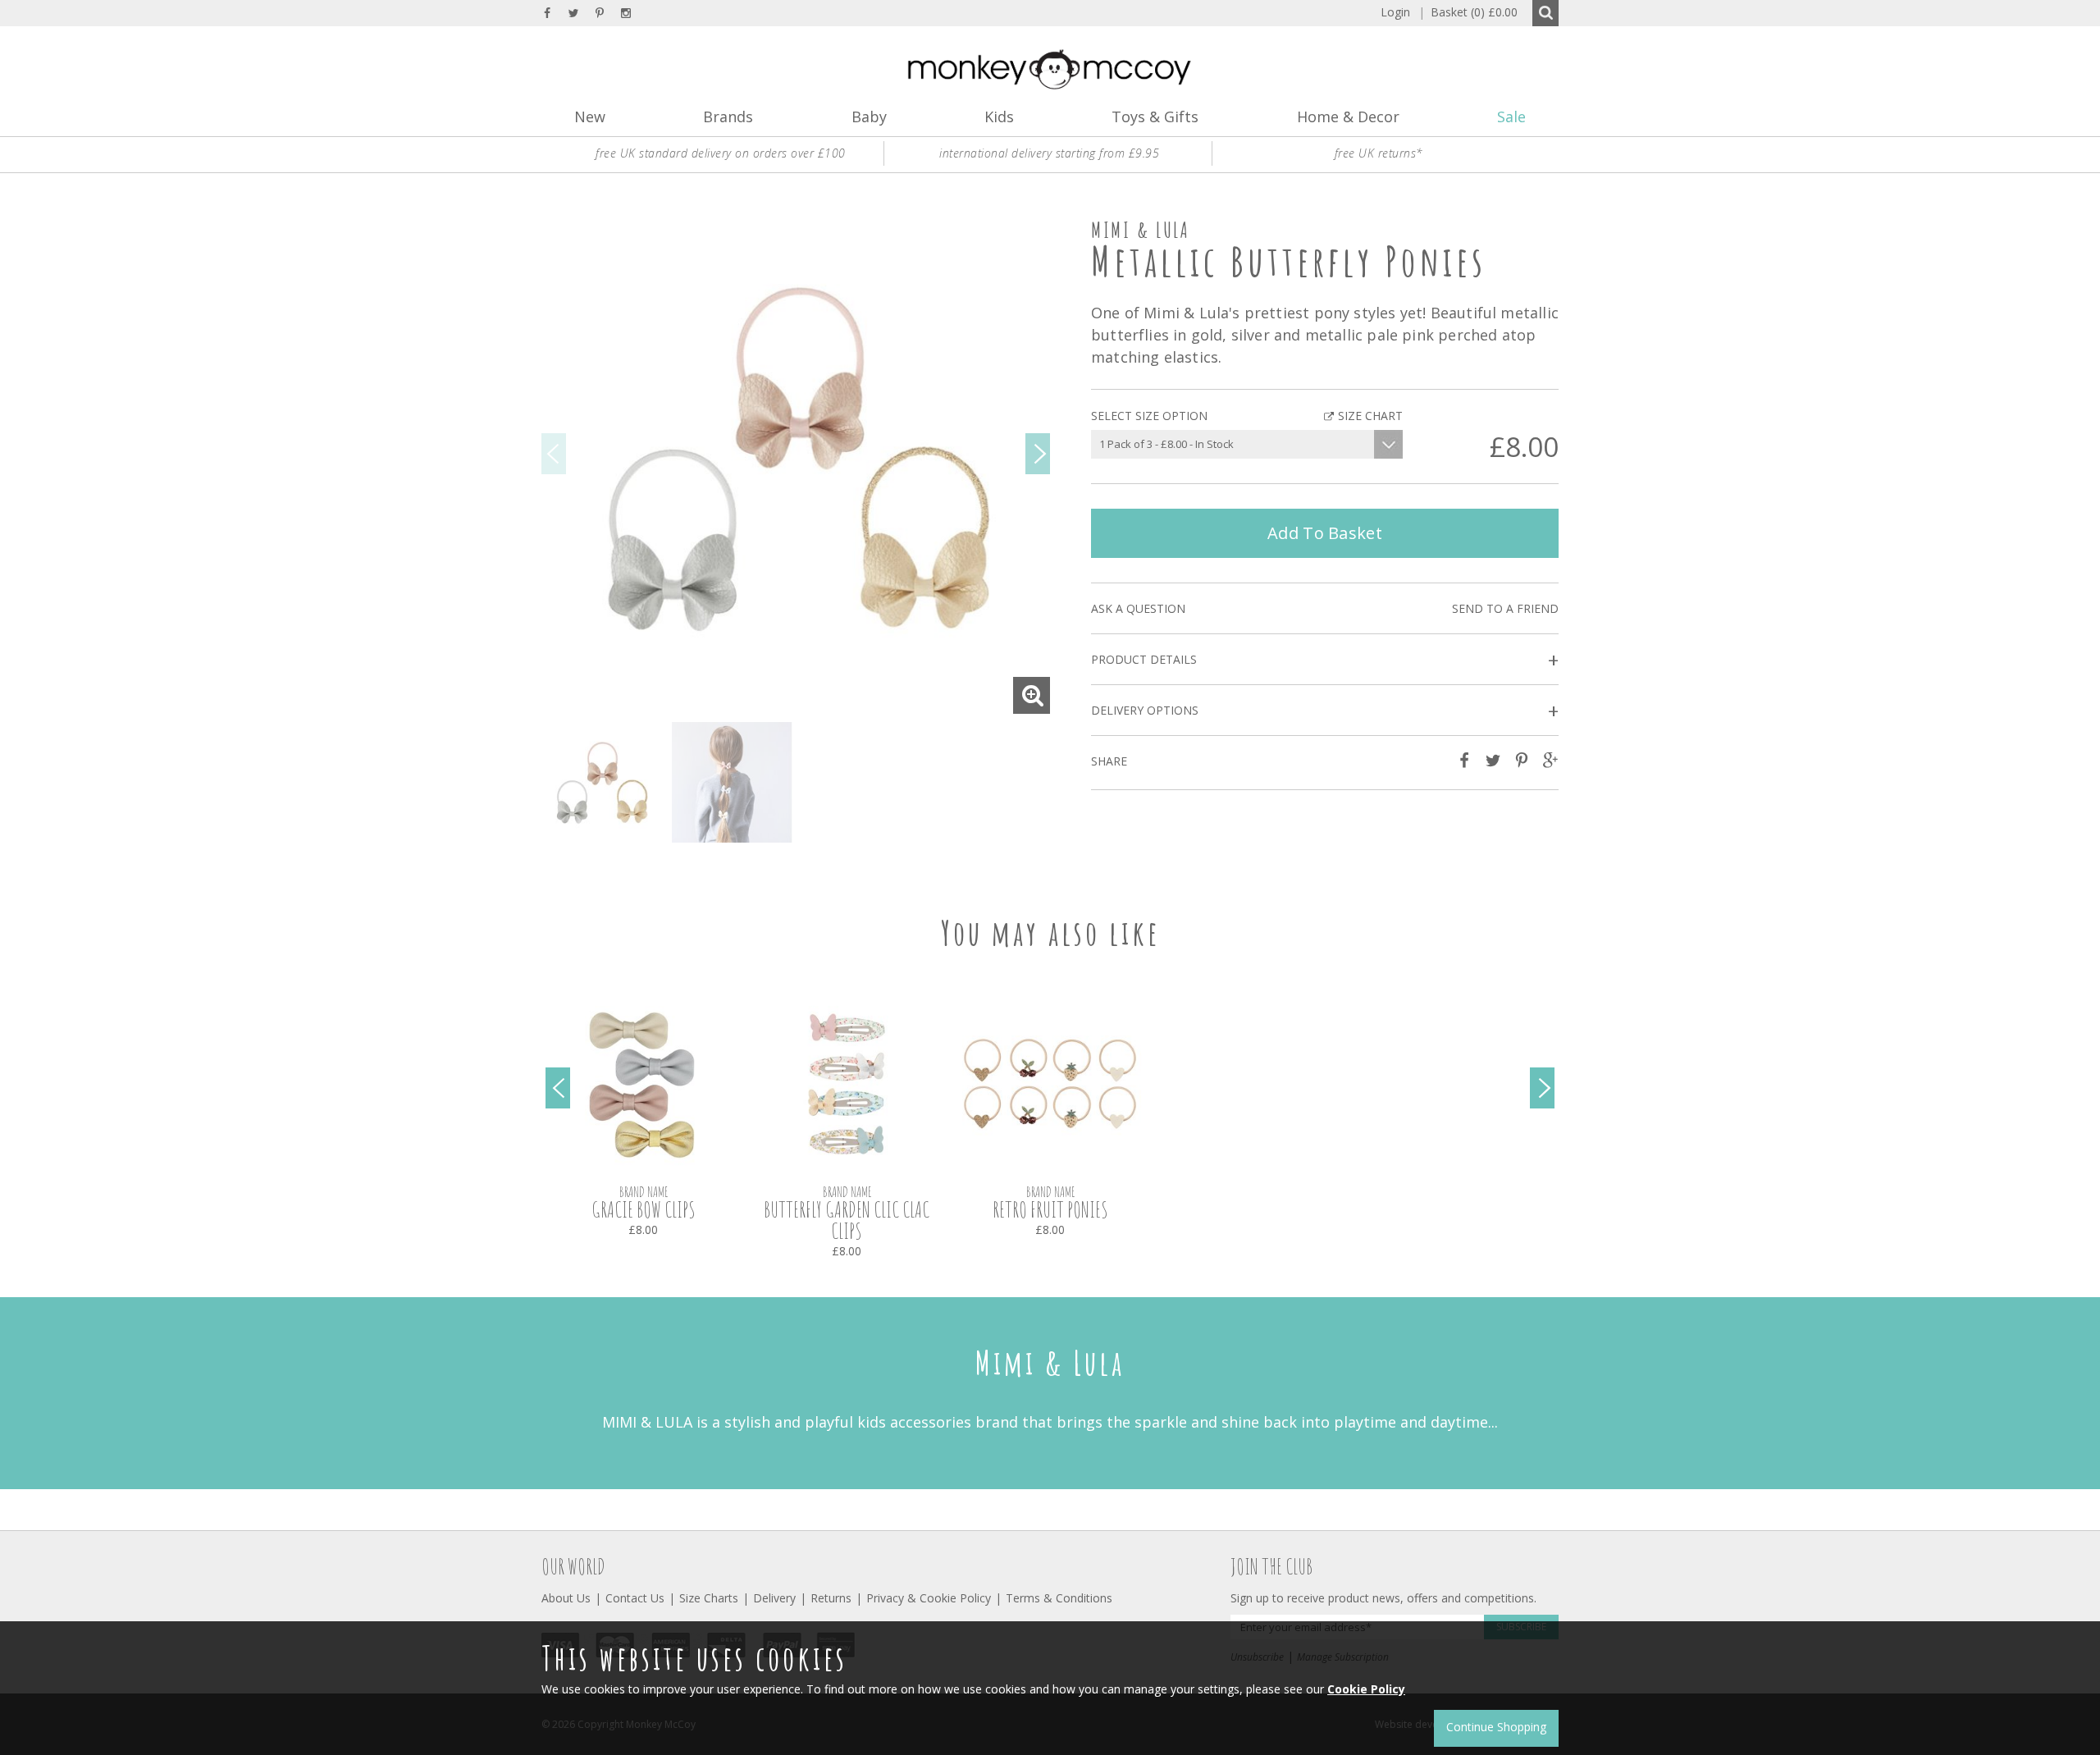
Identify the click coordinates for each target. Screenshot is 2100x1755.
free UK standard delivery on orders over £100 (721, 153)
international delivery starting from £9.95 (1049, 153)
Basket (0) (1468, 12)
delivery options (1325, 711)
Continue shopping (1496, 1727)
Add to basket (1325, 533)
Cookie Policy (1366, 1689)
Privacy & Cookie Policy (929, 1598)
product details (1325, 660)
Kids (999, 117)
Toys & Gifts (1155, 117)
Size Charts (709, 1598)
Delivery (774, 1598)
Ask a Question (1138, 608)
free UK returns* (1379, 153)
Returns (831, 1598)
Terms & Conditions (1059, 1598)
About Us (566, 1598)
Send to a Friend (1505, 608)
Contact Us (635, 1598)
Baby (869, 117)
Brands (728, 117)
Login (1395, 12)
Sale (1511, 117)
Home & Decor (1348, 117)
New (590, 117)
